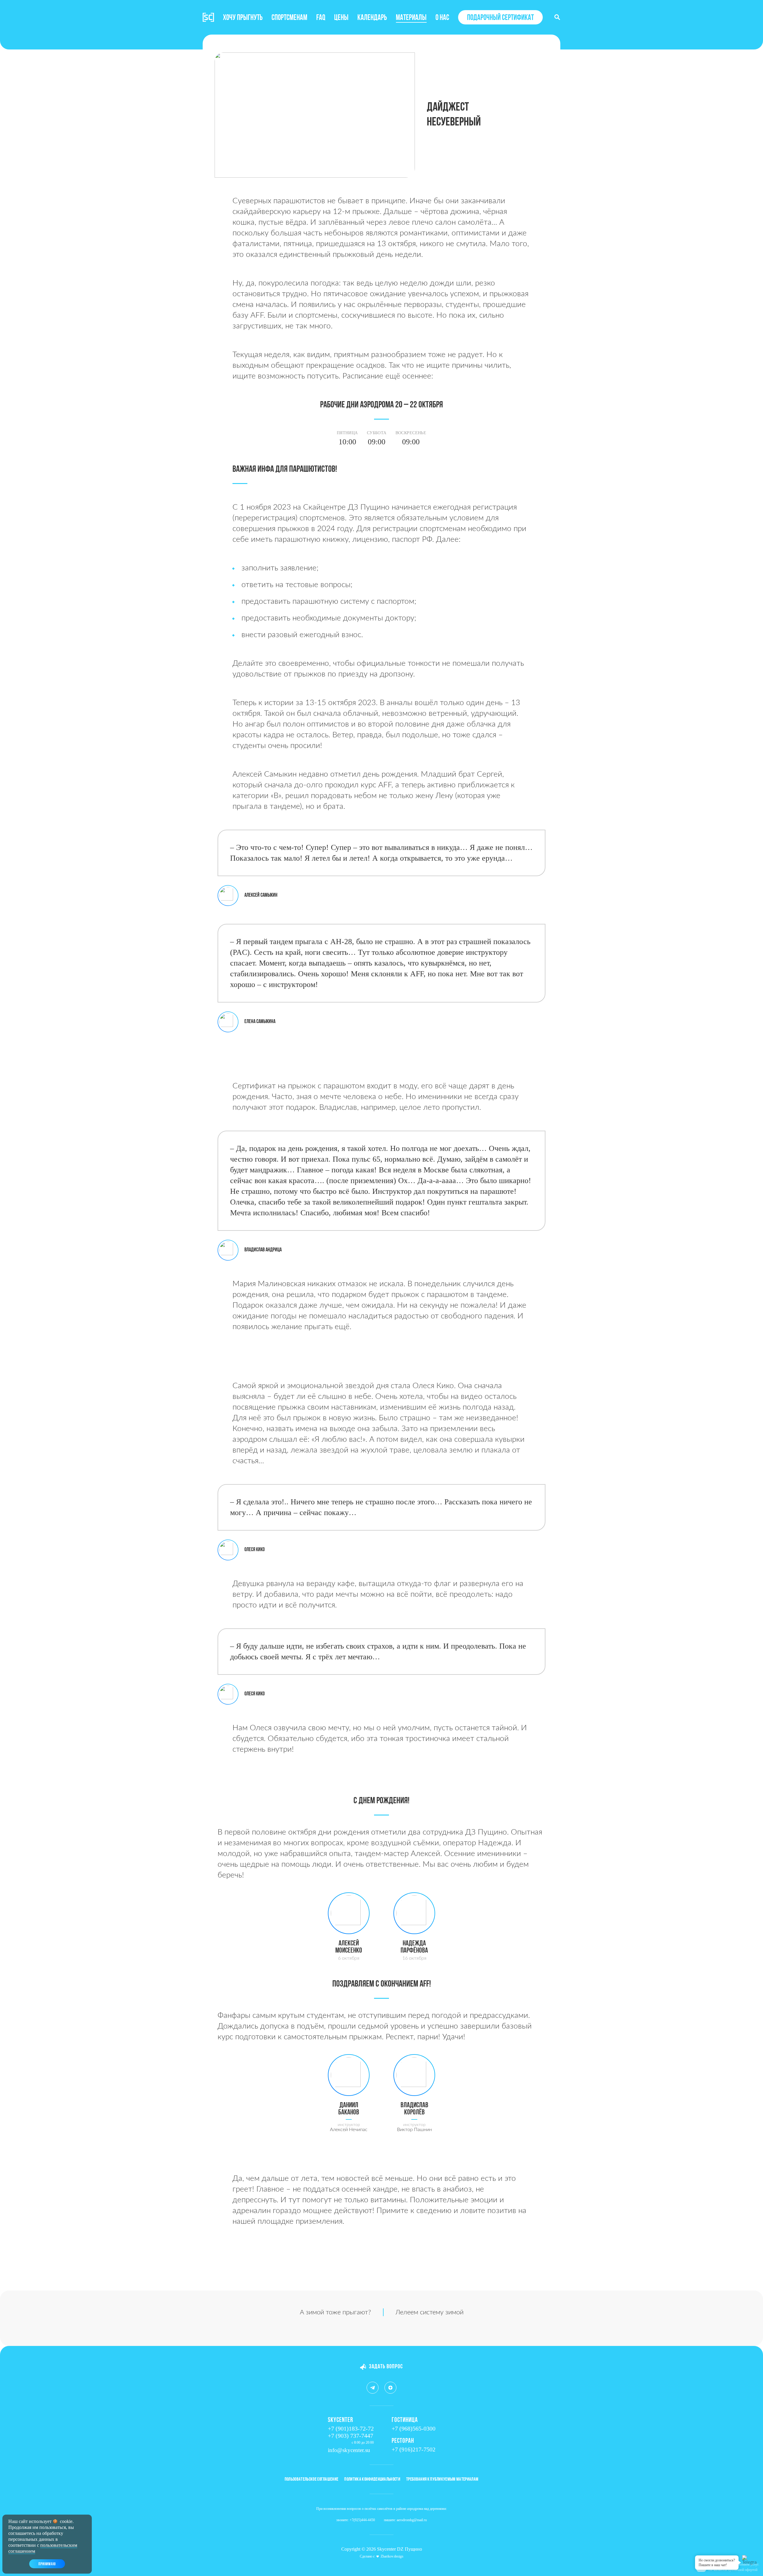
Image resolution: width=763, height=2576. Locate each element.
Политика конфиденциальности (372, 2479)
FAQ (321, 18)
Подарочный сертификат (500, 18)
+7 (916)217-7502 (414, 2449)
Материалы (411, 18)
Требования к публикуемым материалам (442, 2479)
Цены (341, 18)
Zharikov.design (392, 2556)
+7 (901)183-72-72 (351, 2428)
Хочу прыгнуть (243, 18)
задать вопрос (386, 2367)
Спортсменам (289, 18)
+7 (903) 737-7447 (351, 2436)
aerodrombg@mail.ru (412, 2520)
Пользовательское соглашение (312, 2479)
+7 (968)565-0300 (414, 2428)
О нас (442, 18)
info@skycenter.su (349, 2450)
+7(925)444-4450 (362, 2520)
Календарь (372, 18)
